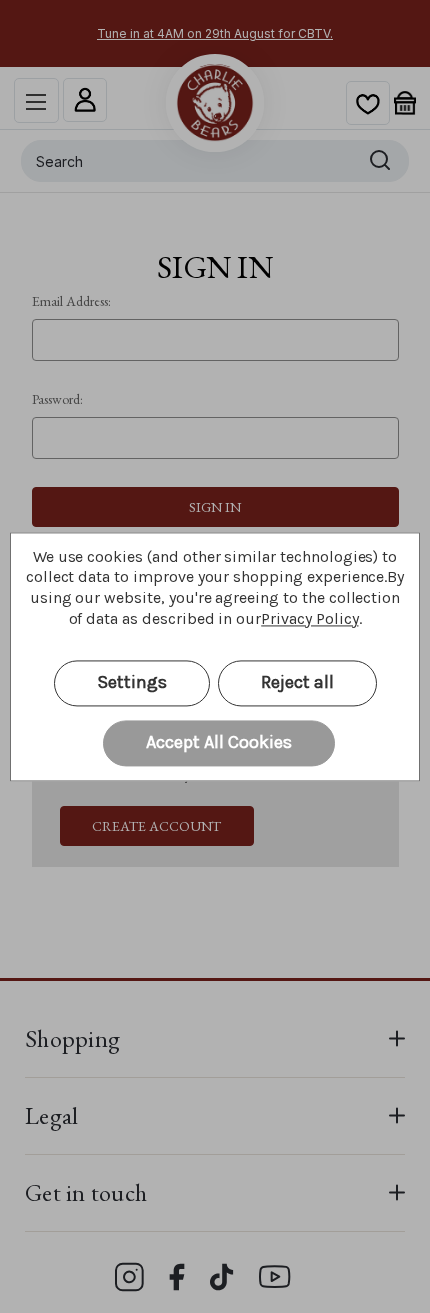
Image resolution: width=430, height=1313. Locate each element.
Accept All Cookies (219, 742)
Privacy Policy (309, 618)
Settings (132, 682)
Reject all (297, 682)
